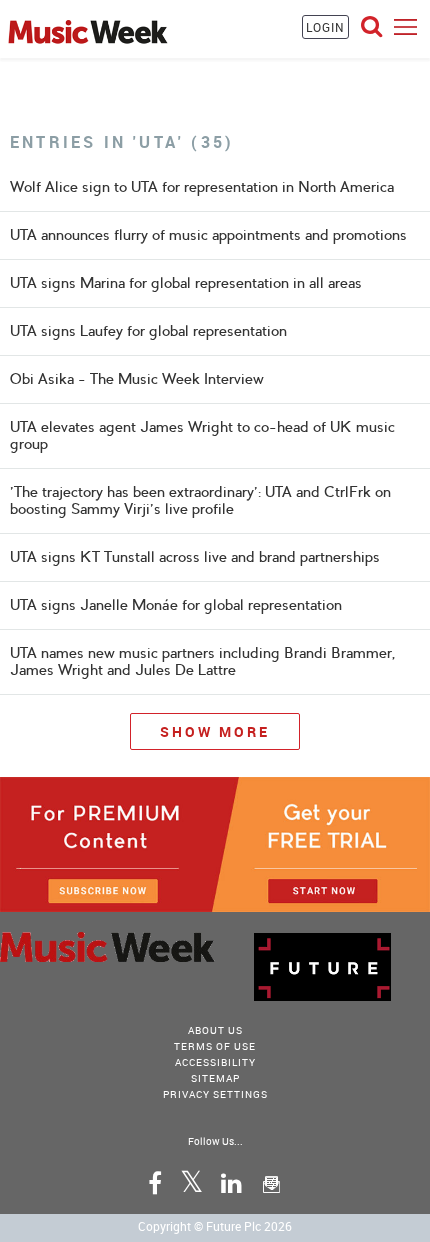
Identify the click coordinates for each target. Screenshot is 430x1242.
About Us (215, 1030)
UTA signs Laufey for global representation (148, 331)
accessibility (215, 1062)
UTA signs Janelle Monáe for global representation (176, 605)
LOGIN (325, 27)
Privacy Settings (215, 1094)
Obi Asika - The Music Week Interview (137, 379)
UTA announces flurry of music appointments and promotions (208, 235)
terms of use (215, 1046)
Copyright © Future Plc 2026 (215, 1226)
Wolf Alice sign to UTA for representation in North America (202, 187)
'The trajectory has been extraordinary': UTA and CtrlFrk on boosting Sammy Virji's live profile (200, 500)
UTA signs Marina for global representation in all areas (186, 283)
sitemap (215, 1078)
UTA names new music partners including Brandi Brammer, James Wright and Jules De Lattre (202, 661)
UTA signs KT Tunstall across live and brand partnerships (195, 557)
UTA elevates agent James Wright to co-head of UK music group (202, 435)
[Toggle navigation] (405, 26)
